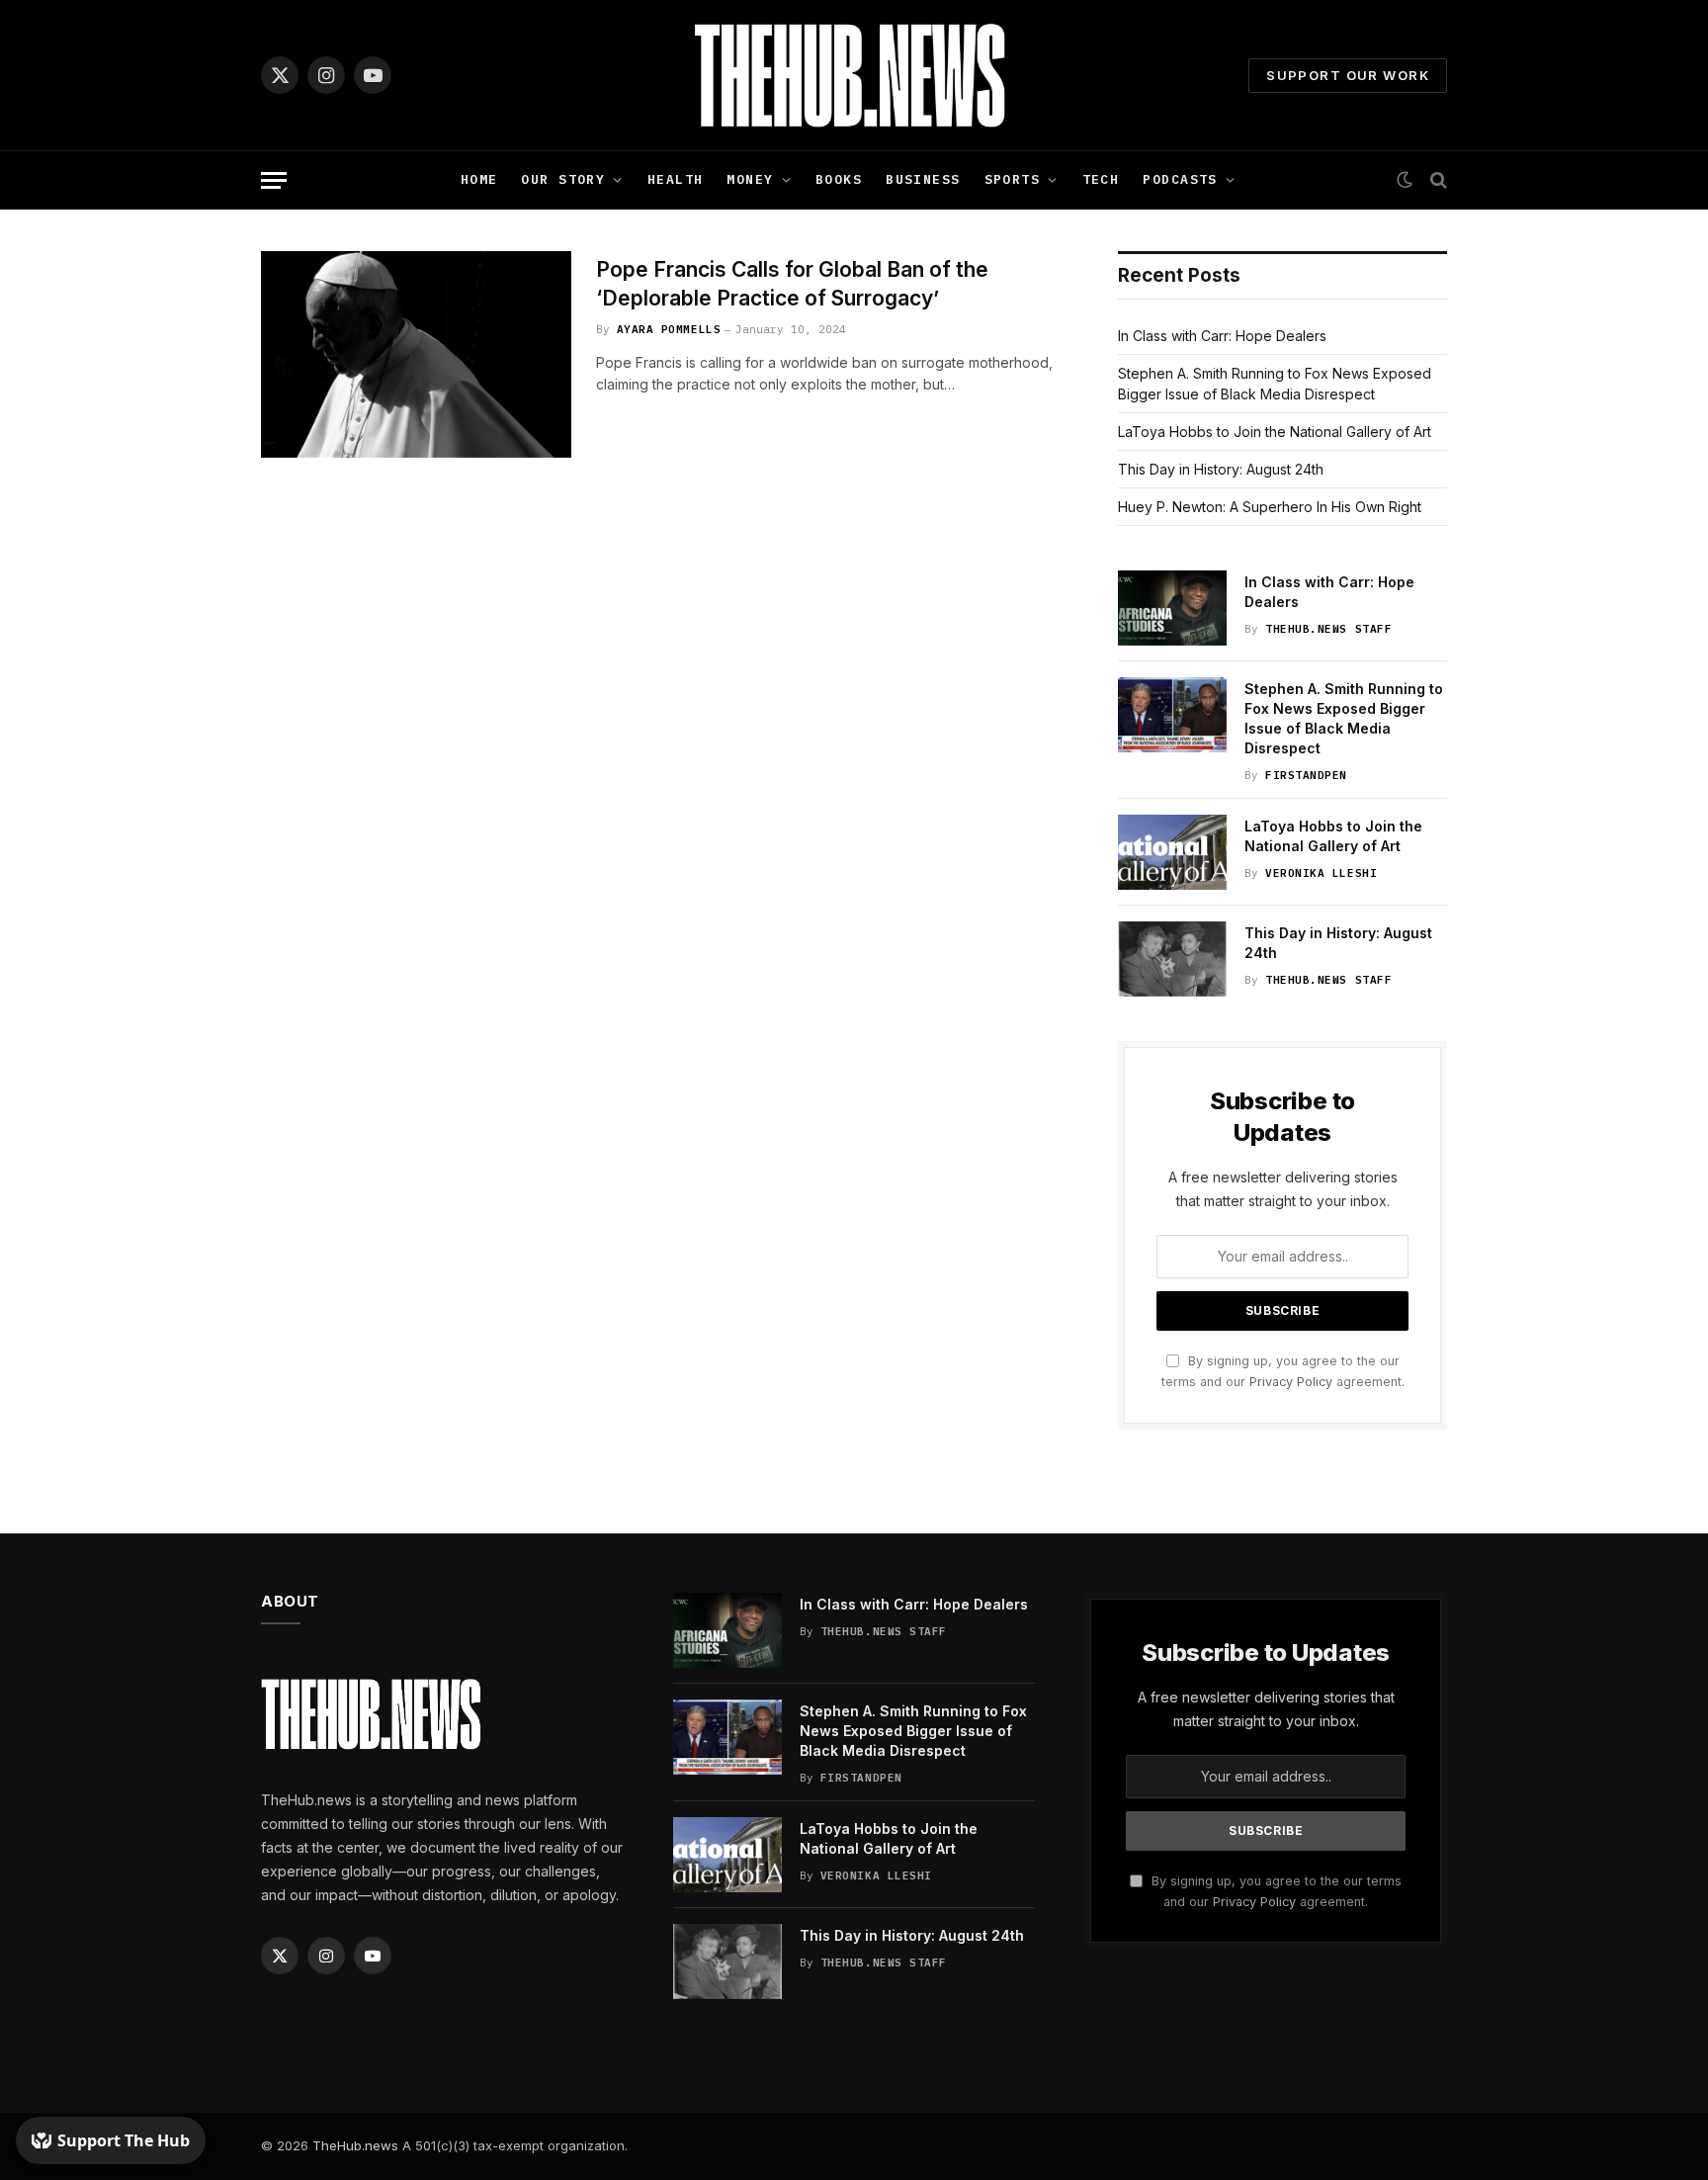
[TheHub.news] (854, 75)
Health (676, 179)
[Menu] (274, 180)
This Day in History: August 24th (1221, 469)
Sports (1013, 179)
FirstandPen (1306, 775)
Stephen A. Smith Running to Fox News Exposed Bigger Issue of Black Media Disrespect (1344, 718)
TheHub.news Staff (1328, 629)
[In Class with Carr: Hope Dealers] (1172, 608)
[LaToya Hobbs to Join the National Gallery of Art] (1172, 852)
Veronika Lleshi (1321, 873)
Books (839, 179)
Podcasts (1180, 179)
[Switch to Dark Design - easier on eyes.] (1405, 180)
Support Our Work (1348, 75)
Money (750, 179)
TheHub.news (355, 2145)
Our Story (563, 179)
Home (479, 179)
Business (923, 179)
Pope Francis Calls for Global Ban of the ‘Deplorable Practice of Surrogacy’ (792, 284)
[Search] (1437, 180)
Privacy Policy (1291, 1382)
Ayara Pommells (669, 329)
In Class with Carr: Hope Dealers (1222, 336)
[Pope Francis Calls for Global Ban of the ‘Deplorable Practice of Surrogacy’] (416, 354)
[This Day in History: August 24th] (1172, 959)
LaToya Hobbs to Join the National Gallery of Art (1275, 432)
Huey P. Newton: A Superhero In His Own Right (1270, 507)
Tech (1101, 179)
